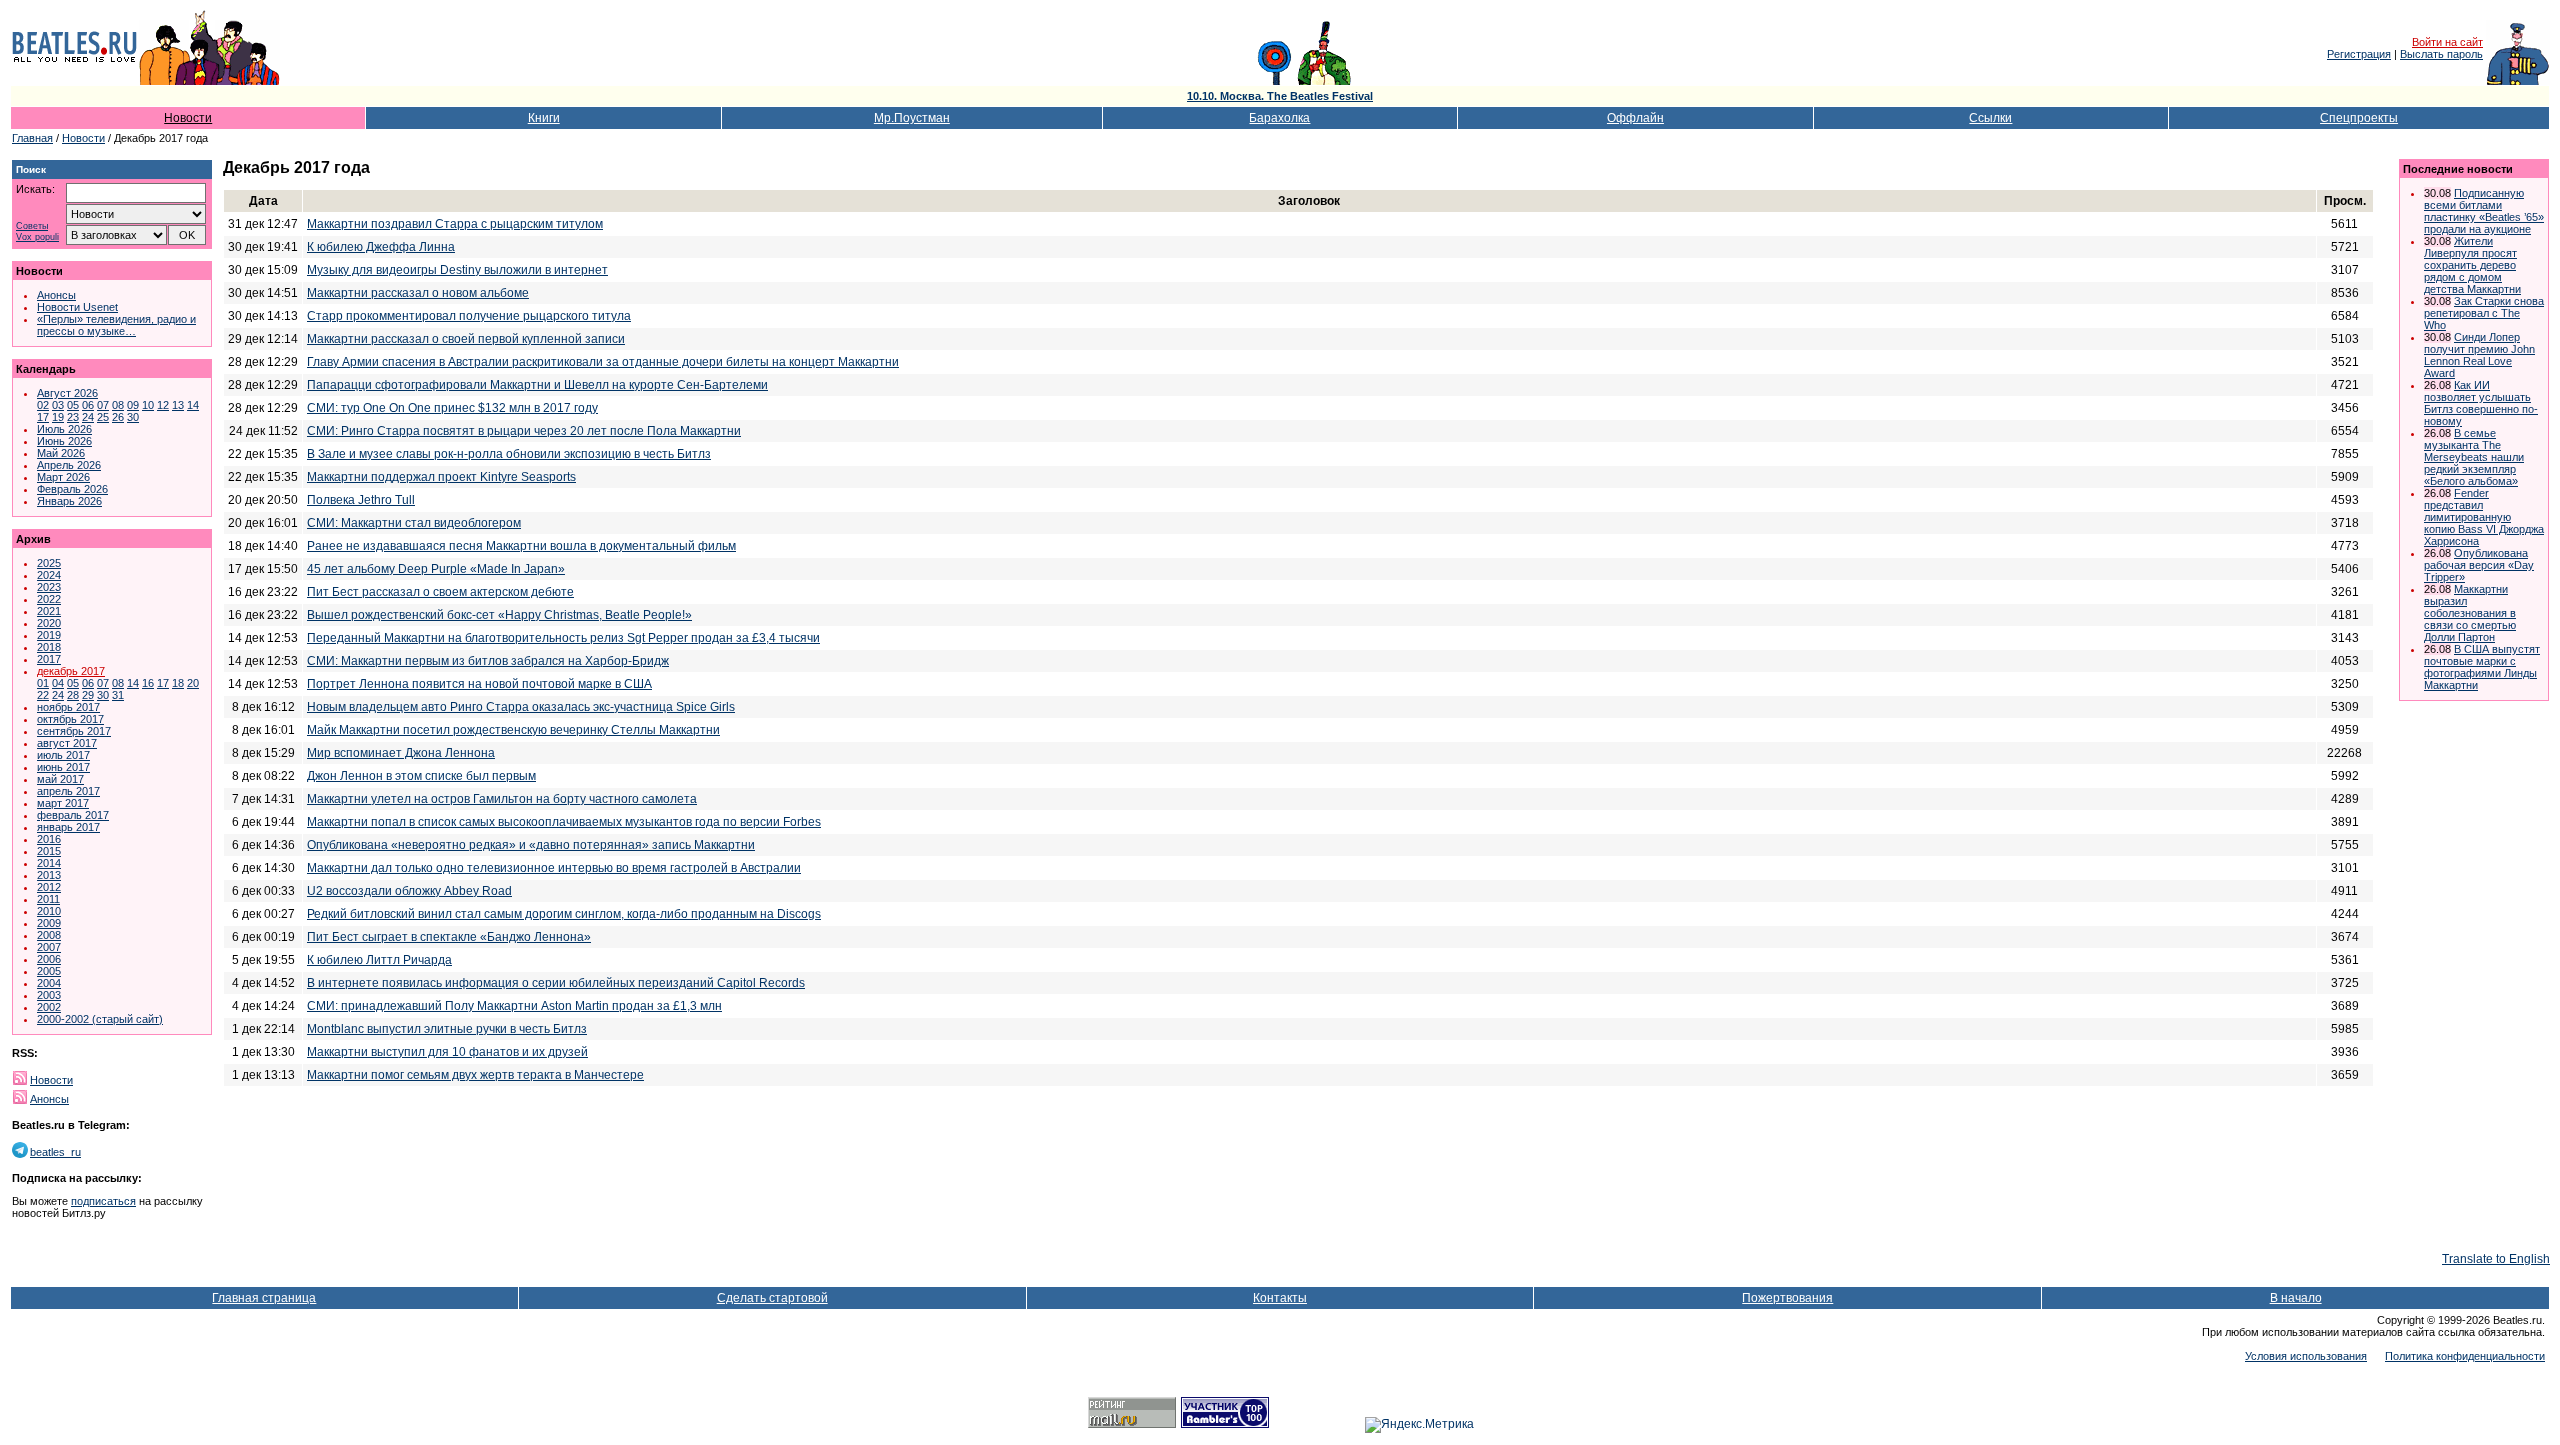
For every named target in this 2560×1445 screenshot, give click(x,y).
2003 (49, 995)
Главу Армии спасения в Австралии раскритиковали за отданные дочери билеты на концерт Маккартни (603, 362)
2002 (49, 1007)
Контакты (1280, 1298)
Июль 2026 (64, 429)
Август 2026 (67, 393)
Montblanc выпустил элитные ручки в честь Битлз (447, 1029)
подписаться (103, 1201)
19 (58, 417)
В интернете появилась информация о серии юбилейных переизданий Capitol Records (556, 983)
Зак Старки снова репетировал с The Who (2484, 313)
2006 (49, 959)
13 (178, 405)
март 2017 (63, 803)
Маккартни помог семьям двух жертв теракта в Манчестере (475, 1075)
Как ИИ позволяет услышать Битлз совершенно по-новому (2481, 403)
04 (58, 683)
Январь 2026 (69, 501)
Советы (32, 226)
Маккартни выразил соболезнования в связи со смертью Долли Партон (2470, 613)
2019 (49, 635)
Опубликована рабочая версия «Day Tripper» (2479, 565)
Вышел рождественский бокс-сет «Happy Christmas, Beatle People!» (499, 615)
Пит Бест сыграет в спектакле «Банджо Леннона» (449, 937)
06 (88, 405)
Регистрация (2359, 54)
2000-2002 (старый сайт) (100, 1019)
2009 (49, 923)
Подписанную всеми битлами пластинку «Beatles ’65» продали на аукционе (2484, 211)
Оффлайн (1635, 118)
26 (118, 417)
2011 (48, 899)
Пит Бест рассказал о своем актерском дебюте (440, 592)
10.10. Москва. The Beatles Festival (1280, 96)
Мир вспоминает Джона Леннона (401, 753)
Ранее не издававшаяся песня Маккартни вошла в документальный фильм (521, 546)
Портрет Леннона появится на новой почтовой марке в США (479, 684)
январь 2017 (68, 827)
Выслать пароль (2441, 54)
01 (43, 683)
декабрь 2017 (71, 671)
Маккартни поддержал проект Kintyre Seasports (441, 477)
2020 (49, 623)
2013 (49, 875)
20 (193, 683)
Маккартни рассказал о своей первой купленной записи (466, 339)
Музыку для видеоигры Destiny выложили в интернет (457, 270)
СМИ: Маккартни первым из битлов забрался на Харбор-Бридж (488, 661)
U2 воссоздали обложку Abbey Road (409, 891)
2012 (49, 887)
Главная (32, 138)
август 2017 (67, 743)
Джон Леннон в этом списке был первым (421, 776)
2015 (49, 851)
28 (73, 695)
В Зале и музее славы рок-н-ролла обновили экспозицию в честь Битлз (509, 454)
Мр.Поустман (912, 118)
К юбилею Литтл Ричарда (379, 960)
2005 (49, 971)
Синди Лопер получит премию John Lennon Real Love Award (2479, 355)
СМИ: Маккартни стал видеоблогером (414, 523)
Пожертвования (1787, 1298)
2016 (49, 839)
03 (58, 405)
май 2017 (60, 779)
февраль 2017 (73, 815)
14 (193, 405)
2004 (49, 983)
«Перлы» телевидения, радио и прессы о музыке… (116, 325)
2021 (49, 611)
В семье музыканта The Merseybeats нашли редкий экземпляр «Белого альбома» (2474, 457)
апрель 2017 (68, 791)
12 (163, 405)
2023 (49, 587)
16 (148, 683)
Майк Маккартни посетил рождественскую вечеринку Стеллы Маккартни (513, 730)
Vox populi (37, 237)
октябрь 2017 (70, 719)
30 (133, 417)
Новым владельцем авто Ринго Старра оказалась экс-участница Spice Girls (521, 707)
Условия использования (2306, 1356)
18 (178, 683)
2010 (49, 911)
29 (88, 695)
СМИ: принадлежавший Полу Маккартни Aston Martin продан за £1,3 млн (514, 1006)
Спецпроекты (2359, 118)
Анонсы (56, 295)
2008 (49, 935)
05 (73, 405)
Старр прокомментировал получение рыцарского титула (469, 316)
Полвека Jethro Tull (361, 500)
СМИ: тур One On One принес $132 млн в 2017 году (452, 408)
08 (118, 405)
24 (88, 417)
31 (118, 695)
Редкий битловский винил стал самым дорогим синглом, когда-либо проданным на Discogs (564, 914)
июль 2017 (63, 755)
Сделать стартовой (772, 1298)
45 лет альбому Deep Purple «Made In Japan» (436, 569)
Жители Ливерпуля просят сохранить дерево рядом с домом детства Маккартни (2472, 265)
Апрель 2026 (69, 465)
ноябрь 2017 (68, 707)
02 (43, 405)
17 (43, 417)
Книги (544, 118)
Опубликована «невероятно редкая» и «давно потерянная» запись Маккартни (531, 845)
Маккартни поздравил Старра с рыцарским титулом (455, 224)
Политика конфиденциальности (2465, 1356)
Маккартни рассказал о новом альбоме (418, 293)
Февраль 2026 (72, 489)
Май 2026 (61, 453)
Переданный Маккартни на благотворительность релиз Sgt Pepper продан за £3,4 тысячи (563, 638)
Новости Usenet (77, 307)
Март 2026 (63, 477)
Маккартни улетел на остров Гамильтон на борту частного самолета (502, 799)
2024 (49, 575)
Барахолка (1279, 118)
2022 (49, 599)
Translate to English (2496, 1259)
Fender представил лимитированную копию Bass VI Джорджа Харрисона (2484, 517)
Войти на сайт (2447, 42)
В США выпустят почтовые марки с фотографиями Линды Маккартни (2482, 667)
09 (133, 405)
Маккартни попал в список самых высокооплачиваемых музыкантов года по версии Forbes (564, 822)
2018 (49, 647)
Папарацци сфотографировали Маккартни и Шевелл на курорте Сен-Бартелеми (537, 385)
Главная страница (264, 1298)
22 (43, 695)
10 (148, 405)
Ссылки (1990, 118)
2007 (49, 947)
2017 (49, 659)
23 (73, 417)
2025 (49, 563)
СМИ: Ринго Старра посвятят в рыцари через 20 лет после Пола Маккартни (524, 431)
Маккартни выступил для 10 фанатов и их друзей (447, 1052)
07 (103, 405)
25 (103, 417)
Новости (188, 118)
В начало (2296, 1298)
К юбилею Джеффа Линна (381, 247)
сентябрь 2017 (74, 731)
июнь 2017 (63, 767)
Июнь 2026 (64, 441)
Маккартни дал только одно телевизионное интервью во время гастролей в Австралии (554, 868)
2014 (49, 863)
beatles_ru (55, 1152)
